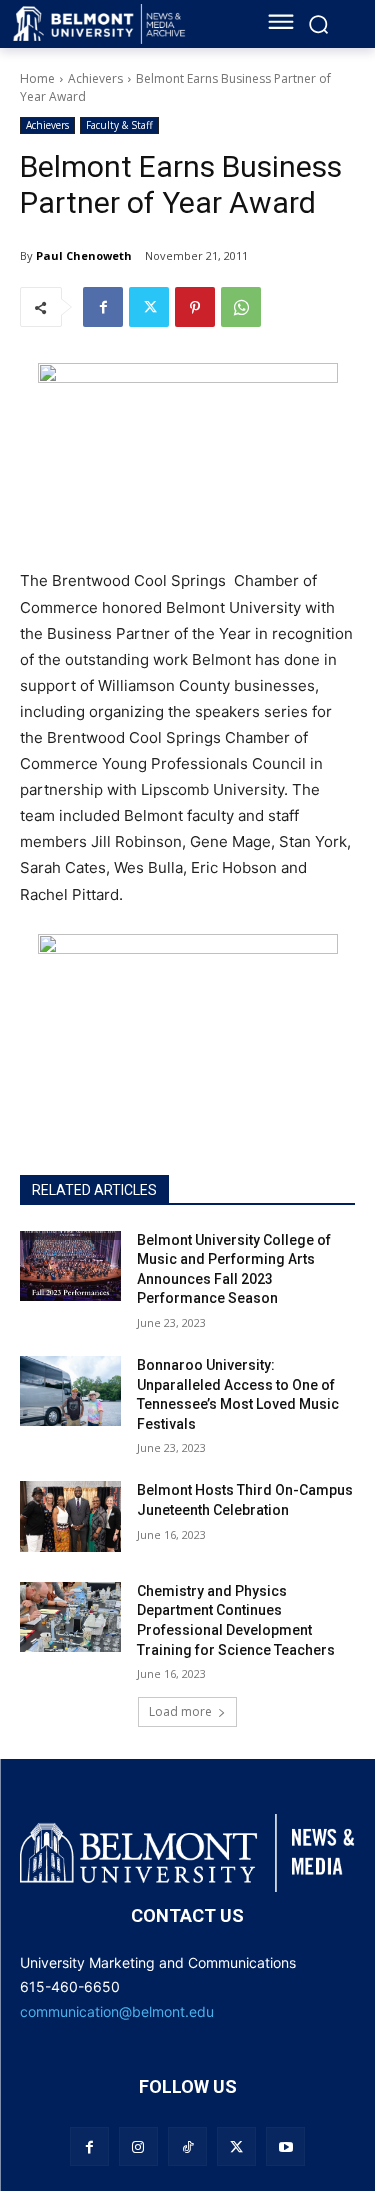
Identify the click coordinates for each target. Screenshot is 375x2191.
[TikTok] (187, 2146)
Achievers (95, 78)
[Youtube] (285, 2146)
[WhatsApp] (241, 307)
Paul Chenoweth (84, 255)
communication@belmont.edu (117, 2011)
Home (37, 78)
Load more (180, 1711)
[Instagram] (138, 2146)
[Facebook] (103, 307)
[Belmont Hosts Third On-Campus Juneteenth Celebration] (70, 1516)
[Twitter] (149, 307)
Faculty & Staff (119, 125)
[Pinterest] (195, 307)
